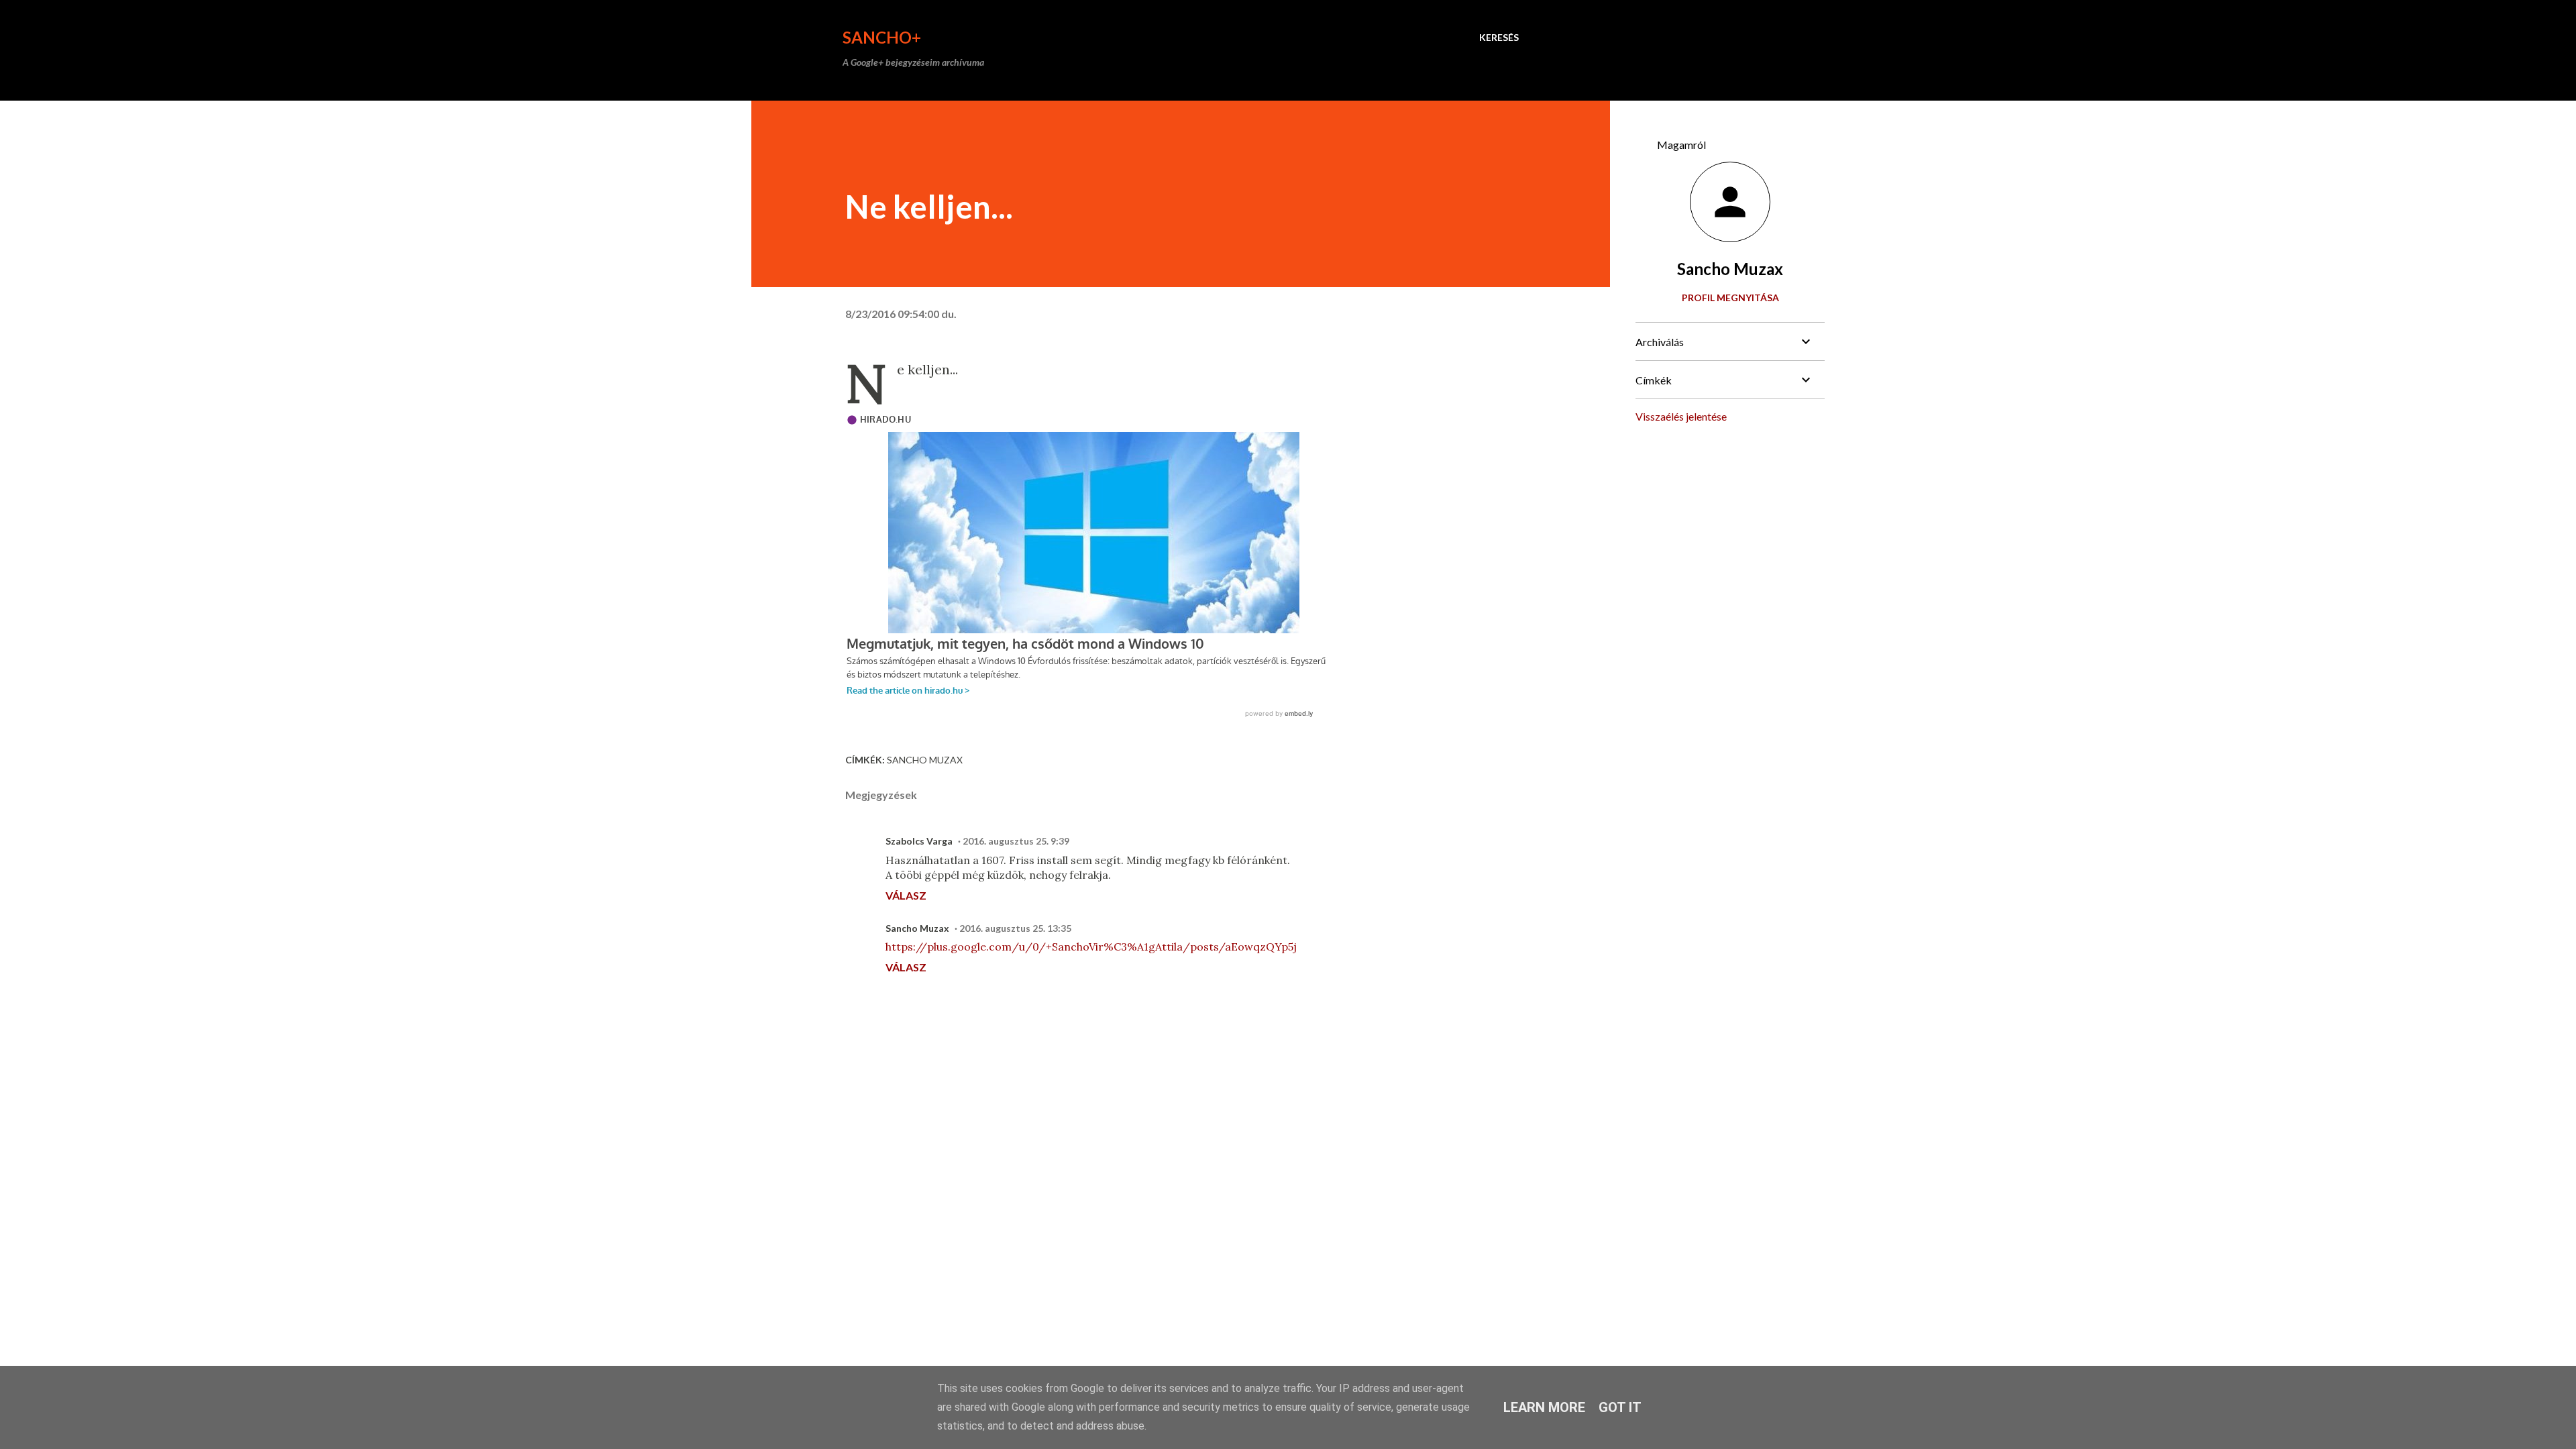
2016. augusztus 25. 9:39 (1016, 841)
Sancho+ (882, 37)
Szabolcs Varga (919, 841)
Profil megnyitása (1730, 298)
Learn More (1544, 1407)
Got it (1620, 1407)
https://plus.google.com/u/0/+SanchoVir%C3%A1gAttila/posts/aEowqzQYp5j (1091, 947)
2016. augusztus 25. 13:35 (1015, 928)
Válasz (906, 895)
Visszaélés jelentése (1681, 416)
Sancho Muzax (925, 760)
